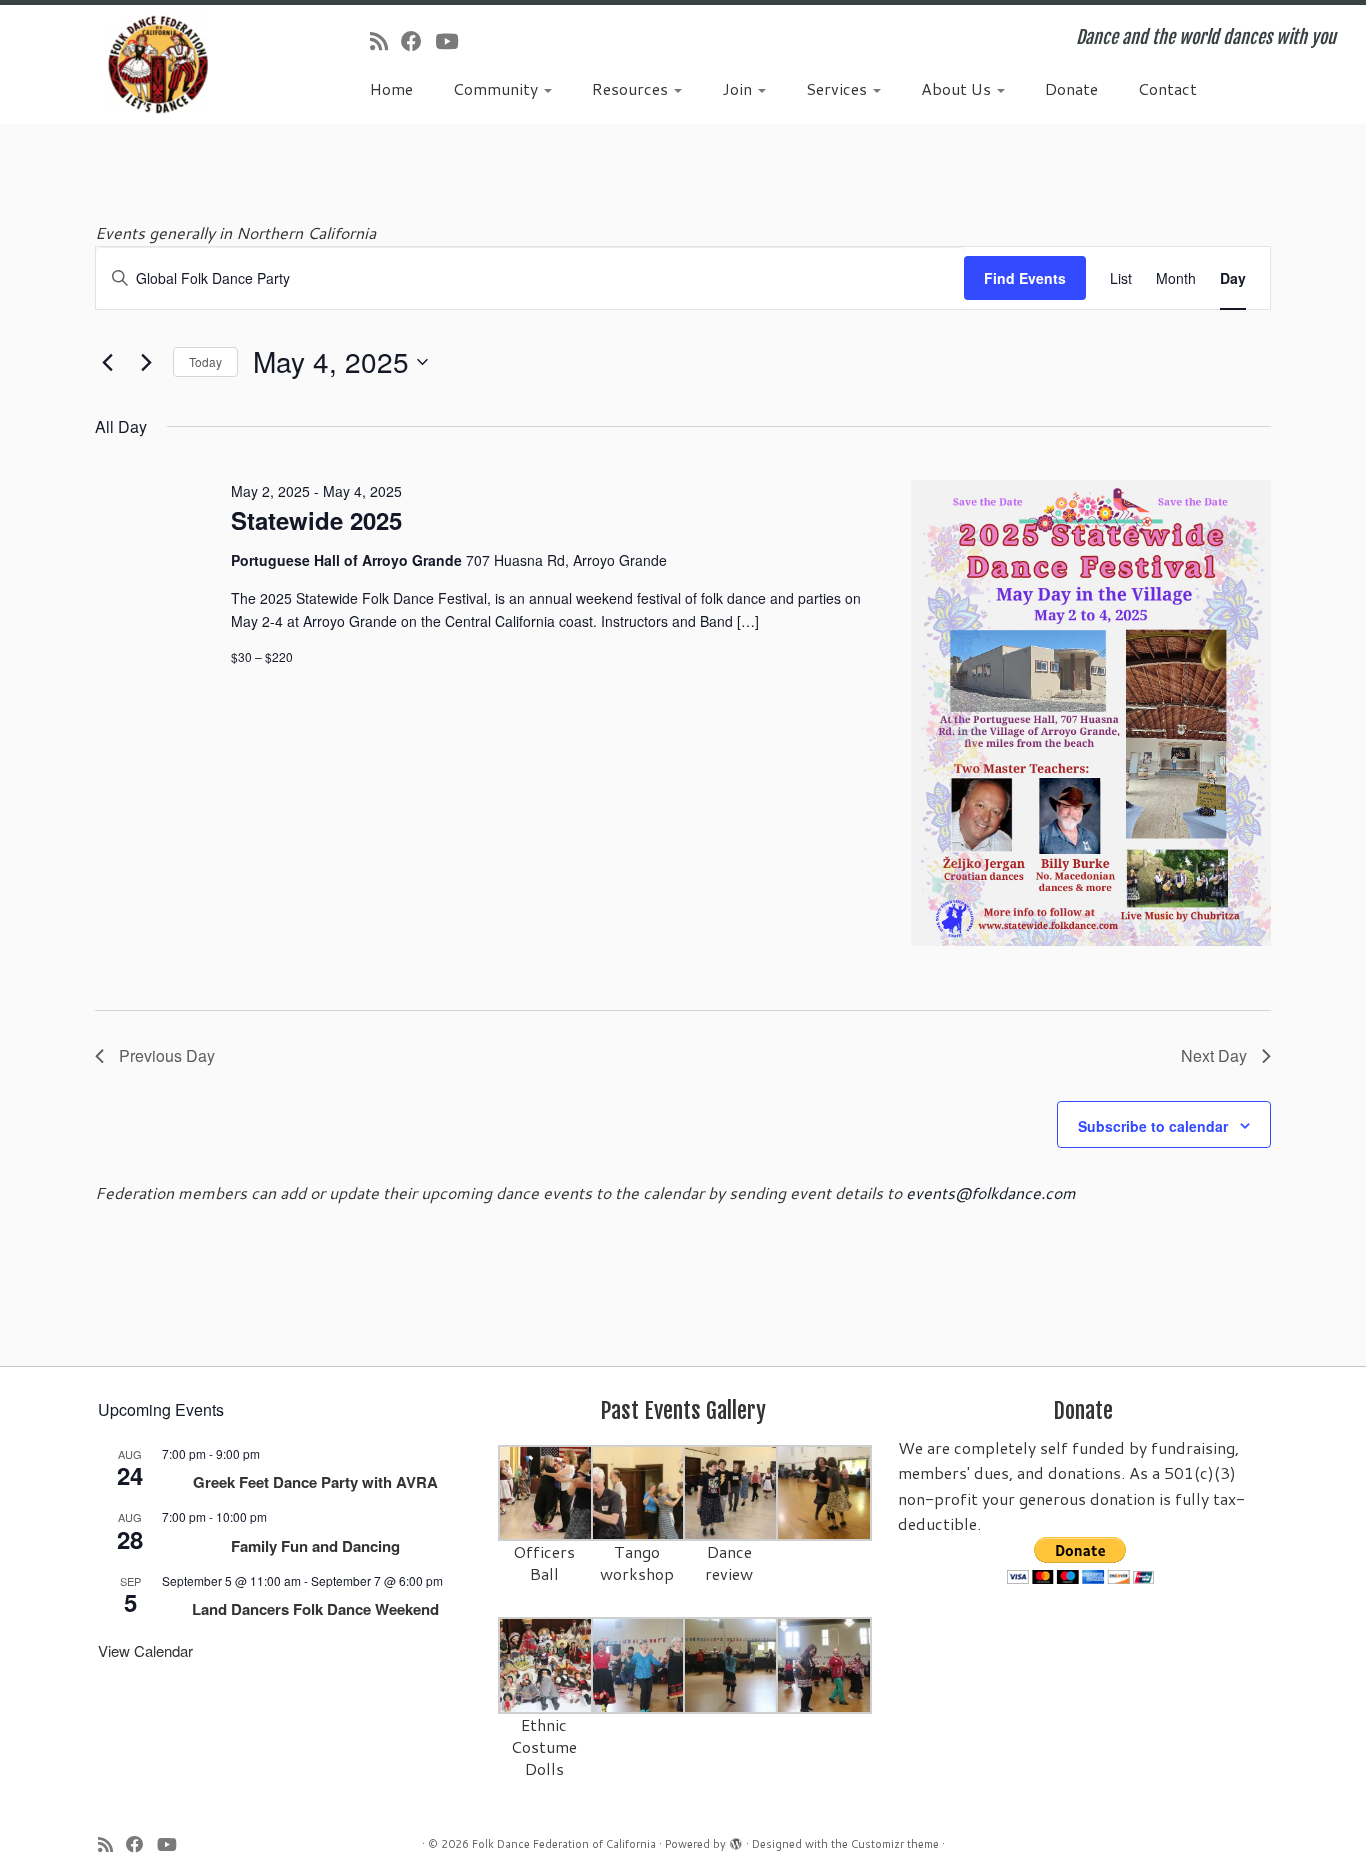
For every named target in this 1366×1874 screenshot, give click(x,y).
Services (838, 88)
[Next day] (146, 362)
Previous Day (167, 1055)
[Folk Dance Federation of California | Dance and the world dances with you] (157, 64)
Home (391, 88)
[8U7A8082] (731, 1663)
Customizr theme (895, 1844)
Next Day (1214, 1055)
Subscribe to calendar (1153, 1126)
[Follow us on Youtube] (453, 41)
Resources (632, 88)
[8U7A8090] (639, 1663)
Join (739, 88)
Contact (1167, 88)
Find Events (1025, 278)
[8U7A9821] (639, 1491)
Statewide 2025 (316, 520)
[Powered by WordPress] (736, 1840)
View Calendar (145, 1650)
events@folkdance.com (991, 1192)
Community (497, 88)
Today (205, 361)
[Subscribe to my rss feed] (385, 41)
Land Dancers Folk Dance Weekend (315, 1609)
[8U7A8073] (546, 1663)
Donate (1071, 88)
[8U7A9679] (546, 1491)
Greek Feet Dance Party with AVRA (315, 1482)
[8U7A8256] (824, 1491)
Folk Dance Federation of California (564, 1844)
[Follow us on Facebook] (418, 41)
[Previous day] (107, 362)
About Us (958, 88)
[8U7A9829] (731, 1491)
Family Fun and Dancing (315, 1546)
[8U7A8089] (824, 1663)
